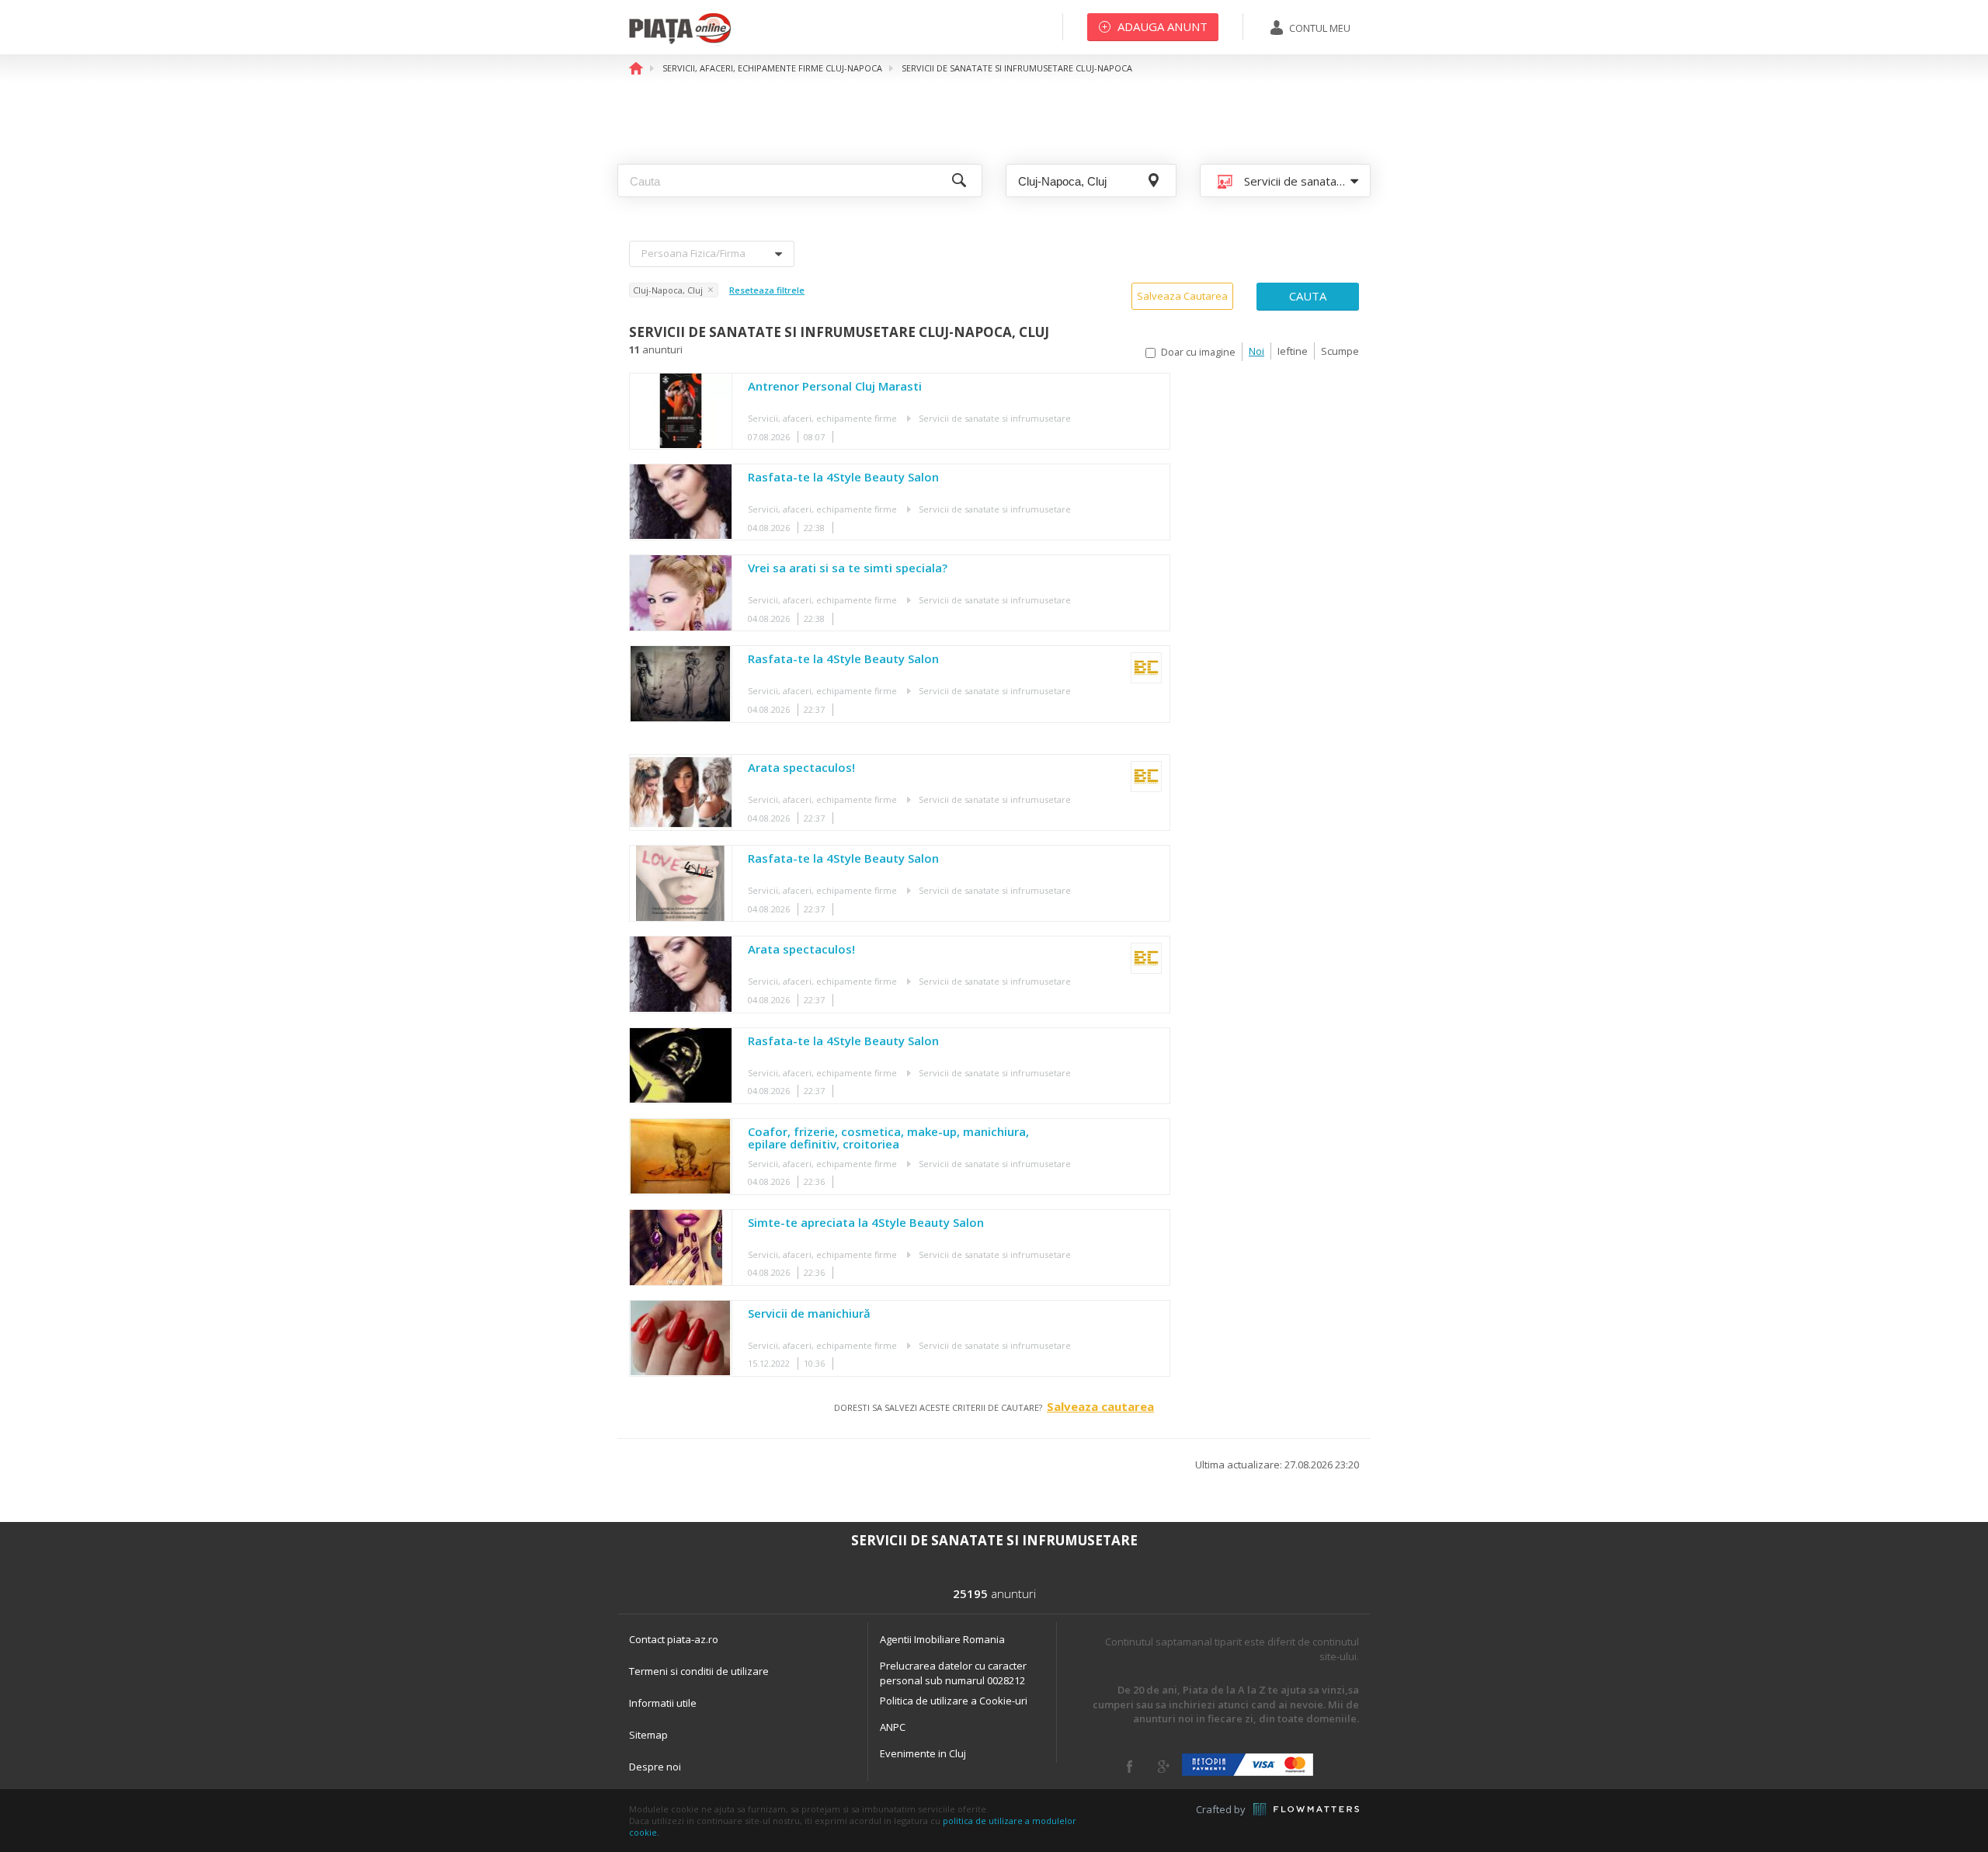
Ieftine (1293, 351)
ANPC (893, 1727)
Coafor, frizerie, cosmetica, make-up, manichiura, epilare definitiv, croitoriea (888, 1138)
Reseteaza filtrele (767, 290)
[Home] (680, 43)
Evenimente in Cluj (923, 1753)
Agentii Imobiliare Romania (942, 1639)
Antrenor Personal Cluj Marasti (835, 387)
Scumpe (1340, 351)
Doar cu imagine (1198, 352)
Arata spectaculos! (801, 768)
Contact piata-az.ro (674, 1639)
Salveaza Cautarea (1182, 296)
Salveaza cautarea (1100, 1406)
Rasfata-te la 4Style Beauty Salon (843, 478)
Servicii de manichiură (809, 1314)
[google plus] (1164, 1767)
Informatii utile (663, 1703)
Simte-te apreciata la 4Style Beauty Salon (866, 1223)
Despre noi (655, 1767)
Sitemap (648, 1735)
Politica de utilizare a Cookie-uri (954, 1701)
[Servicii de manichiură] (681, 1338)
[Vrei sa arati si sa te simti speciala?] (681, 593)
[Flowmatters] (1306, 1809)
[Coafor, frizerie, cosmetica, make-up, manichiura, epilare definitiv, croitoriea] (681, 1157)
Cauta (1308, 296)
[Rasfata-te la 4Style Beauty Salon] (681, 502)
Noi (1256, 351)
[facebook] (1130, 1767)
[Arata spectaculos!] (681, 792)
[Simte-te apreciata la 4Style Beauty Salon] (681, 1247)
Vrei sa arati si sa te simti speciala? (848, 568)
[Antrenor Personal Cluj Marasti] (681, 411)
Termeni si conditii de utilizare (699, 1671)
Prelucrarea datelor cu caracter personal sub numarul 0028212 (953, 1673)
